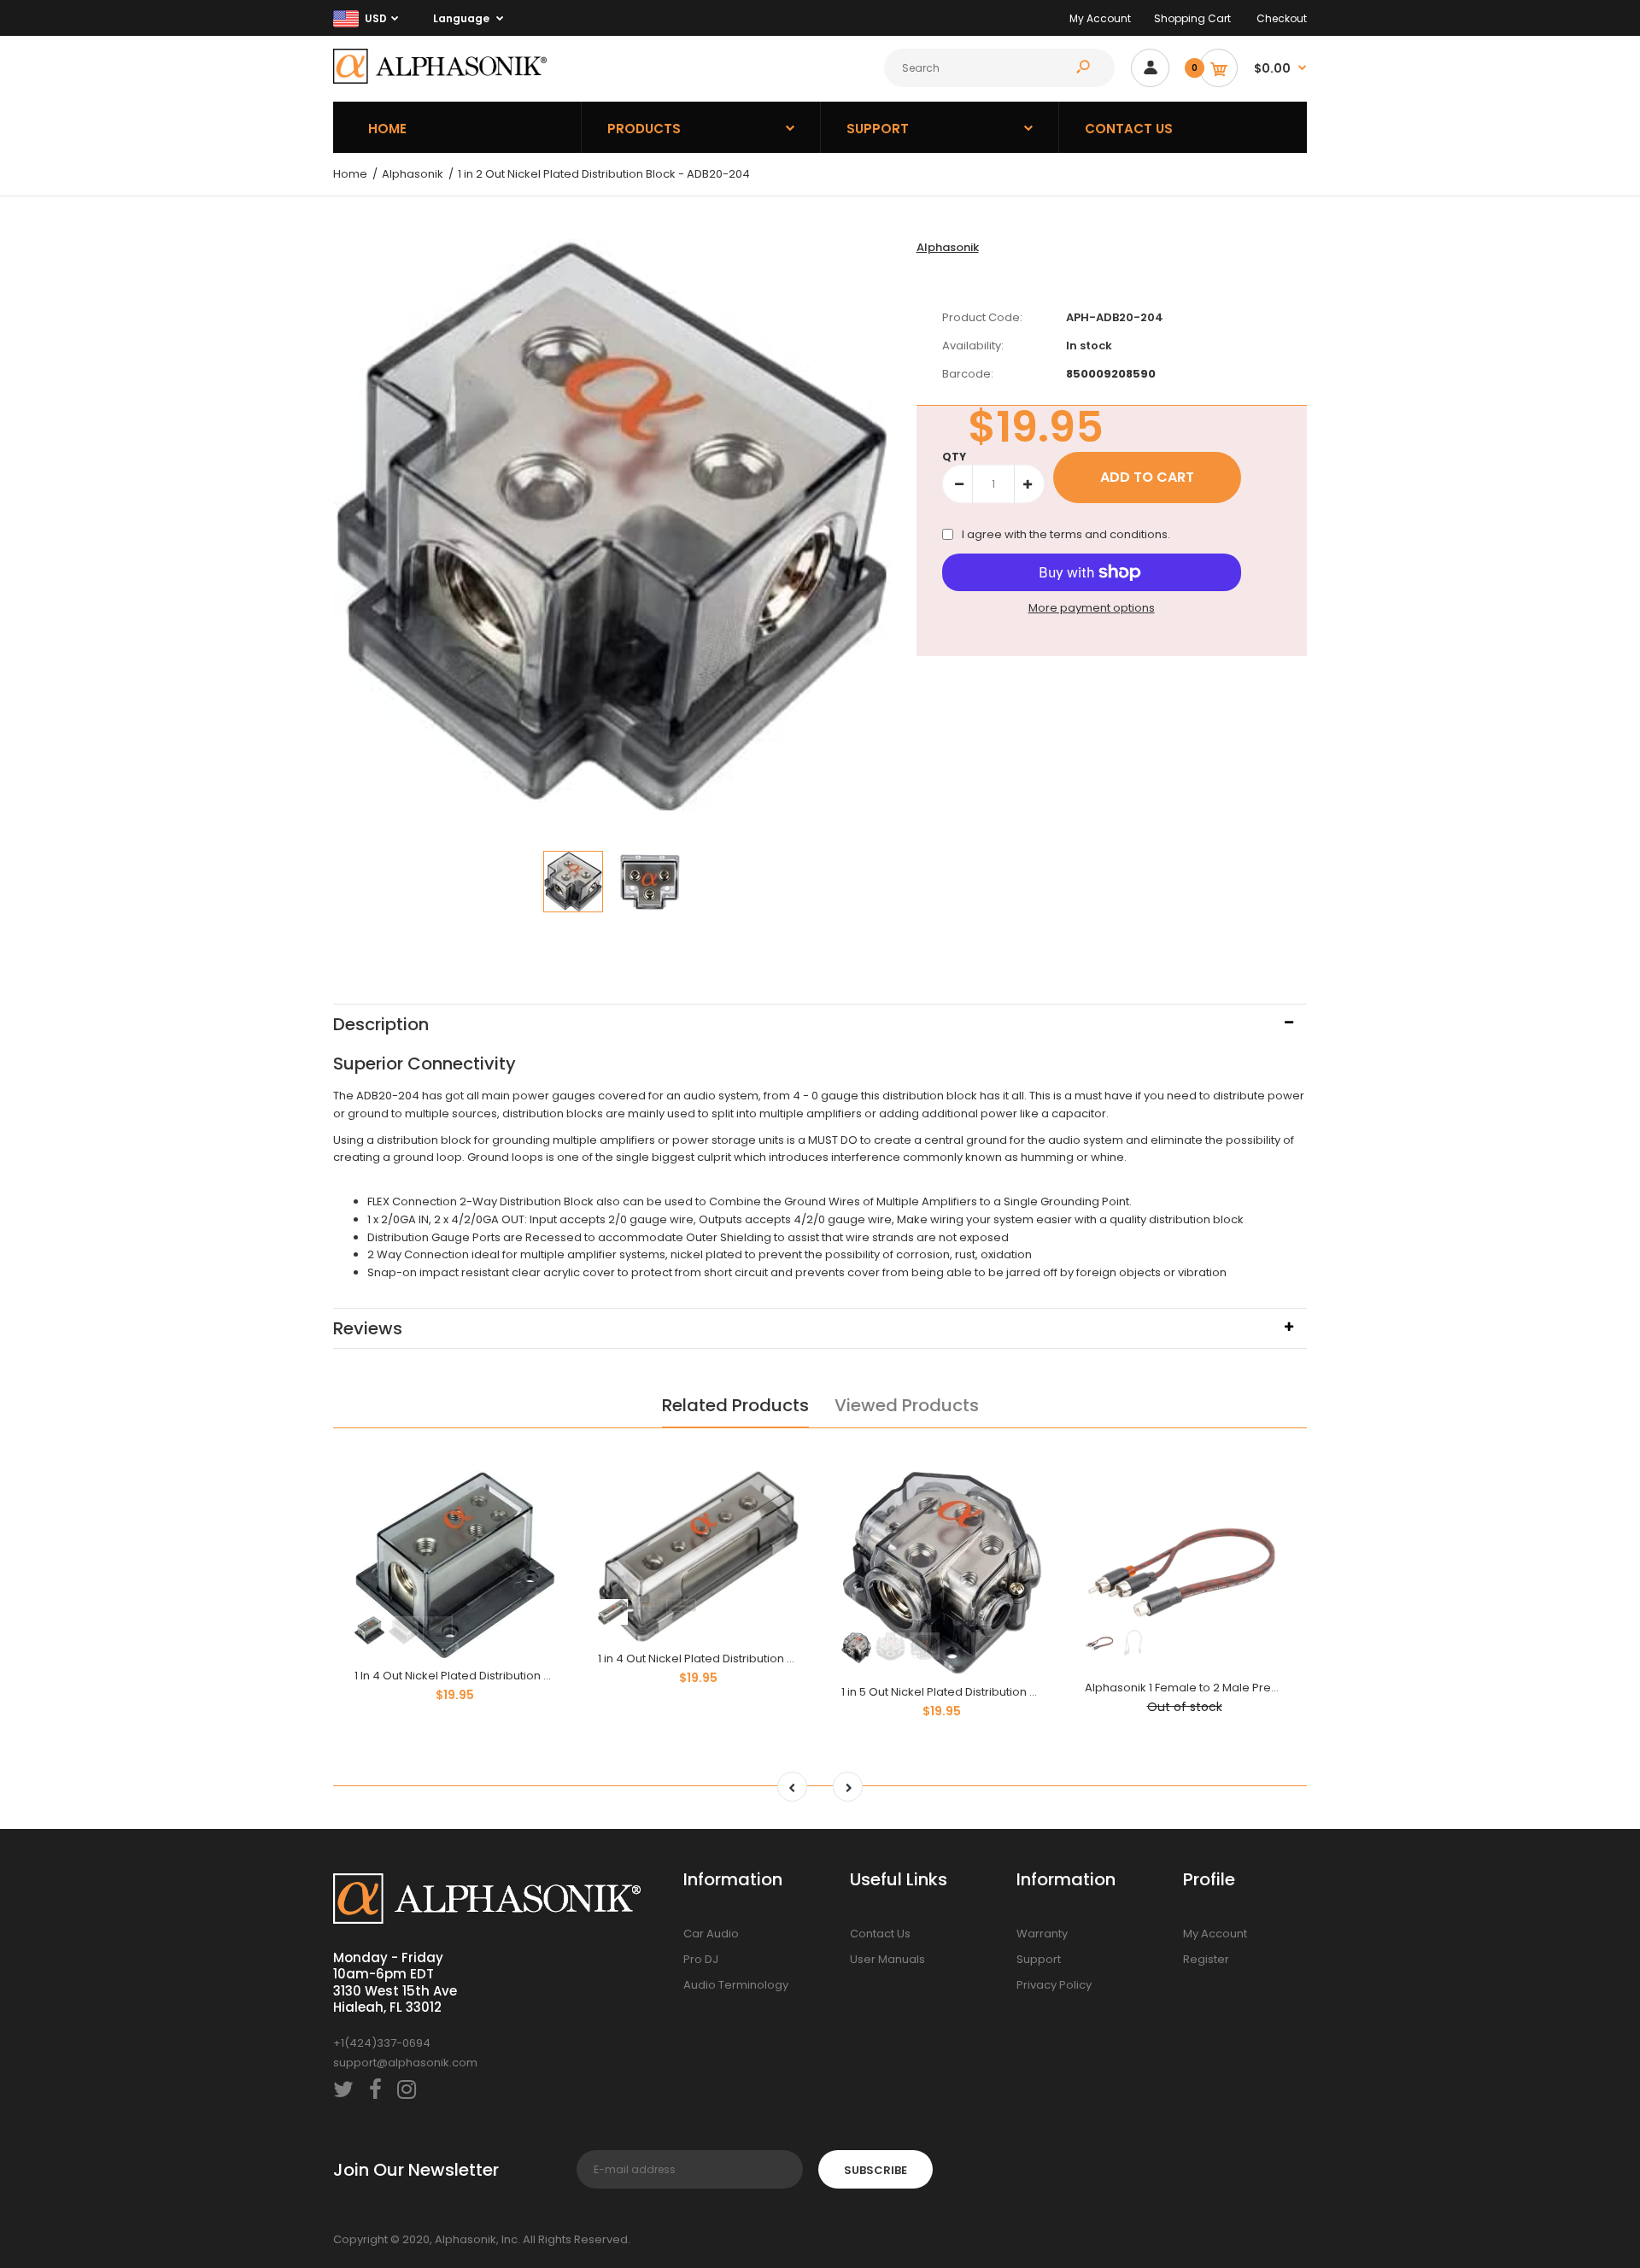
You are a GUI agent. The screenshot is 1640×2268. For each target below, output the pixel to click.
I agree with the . (1066, 534)
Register (1206, 1959)
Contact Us (880, 1934)
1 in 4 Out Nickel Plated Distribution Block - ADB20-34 (741, 1659)
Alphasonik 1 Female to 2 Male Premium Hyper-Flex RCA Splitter (1258, 1688)
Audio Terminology (736, 1985)
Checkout (1282, 18)
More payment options (1092, 608)
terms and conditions (1109, 534)
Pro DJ (701, 1959)
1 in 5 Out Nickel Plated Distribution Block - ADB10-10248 (991, 1692)
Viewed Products (907, 1405)
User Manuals (887, 1959)
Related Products (735, 1405)
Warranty (1042, 1934)
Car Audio (711, 1934)
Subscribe (876, 2170)
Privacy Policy (1054, 1985)
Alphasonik (948, 247)
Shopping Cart (1192, 18)
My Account (1100, 18)
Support (1039, 1959)
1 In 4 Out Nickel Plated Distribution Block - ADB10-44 (496, 1676)
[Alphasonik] (440, 80)
